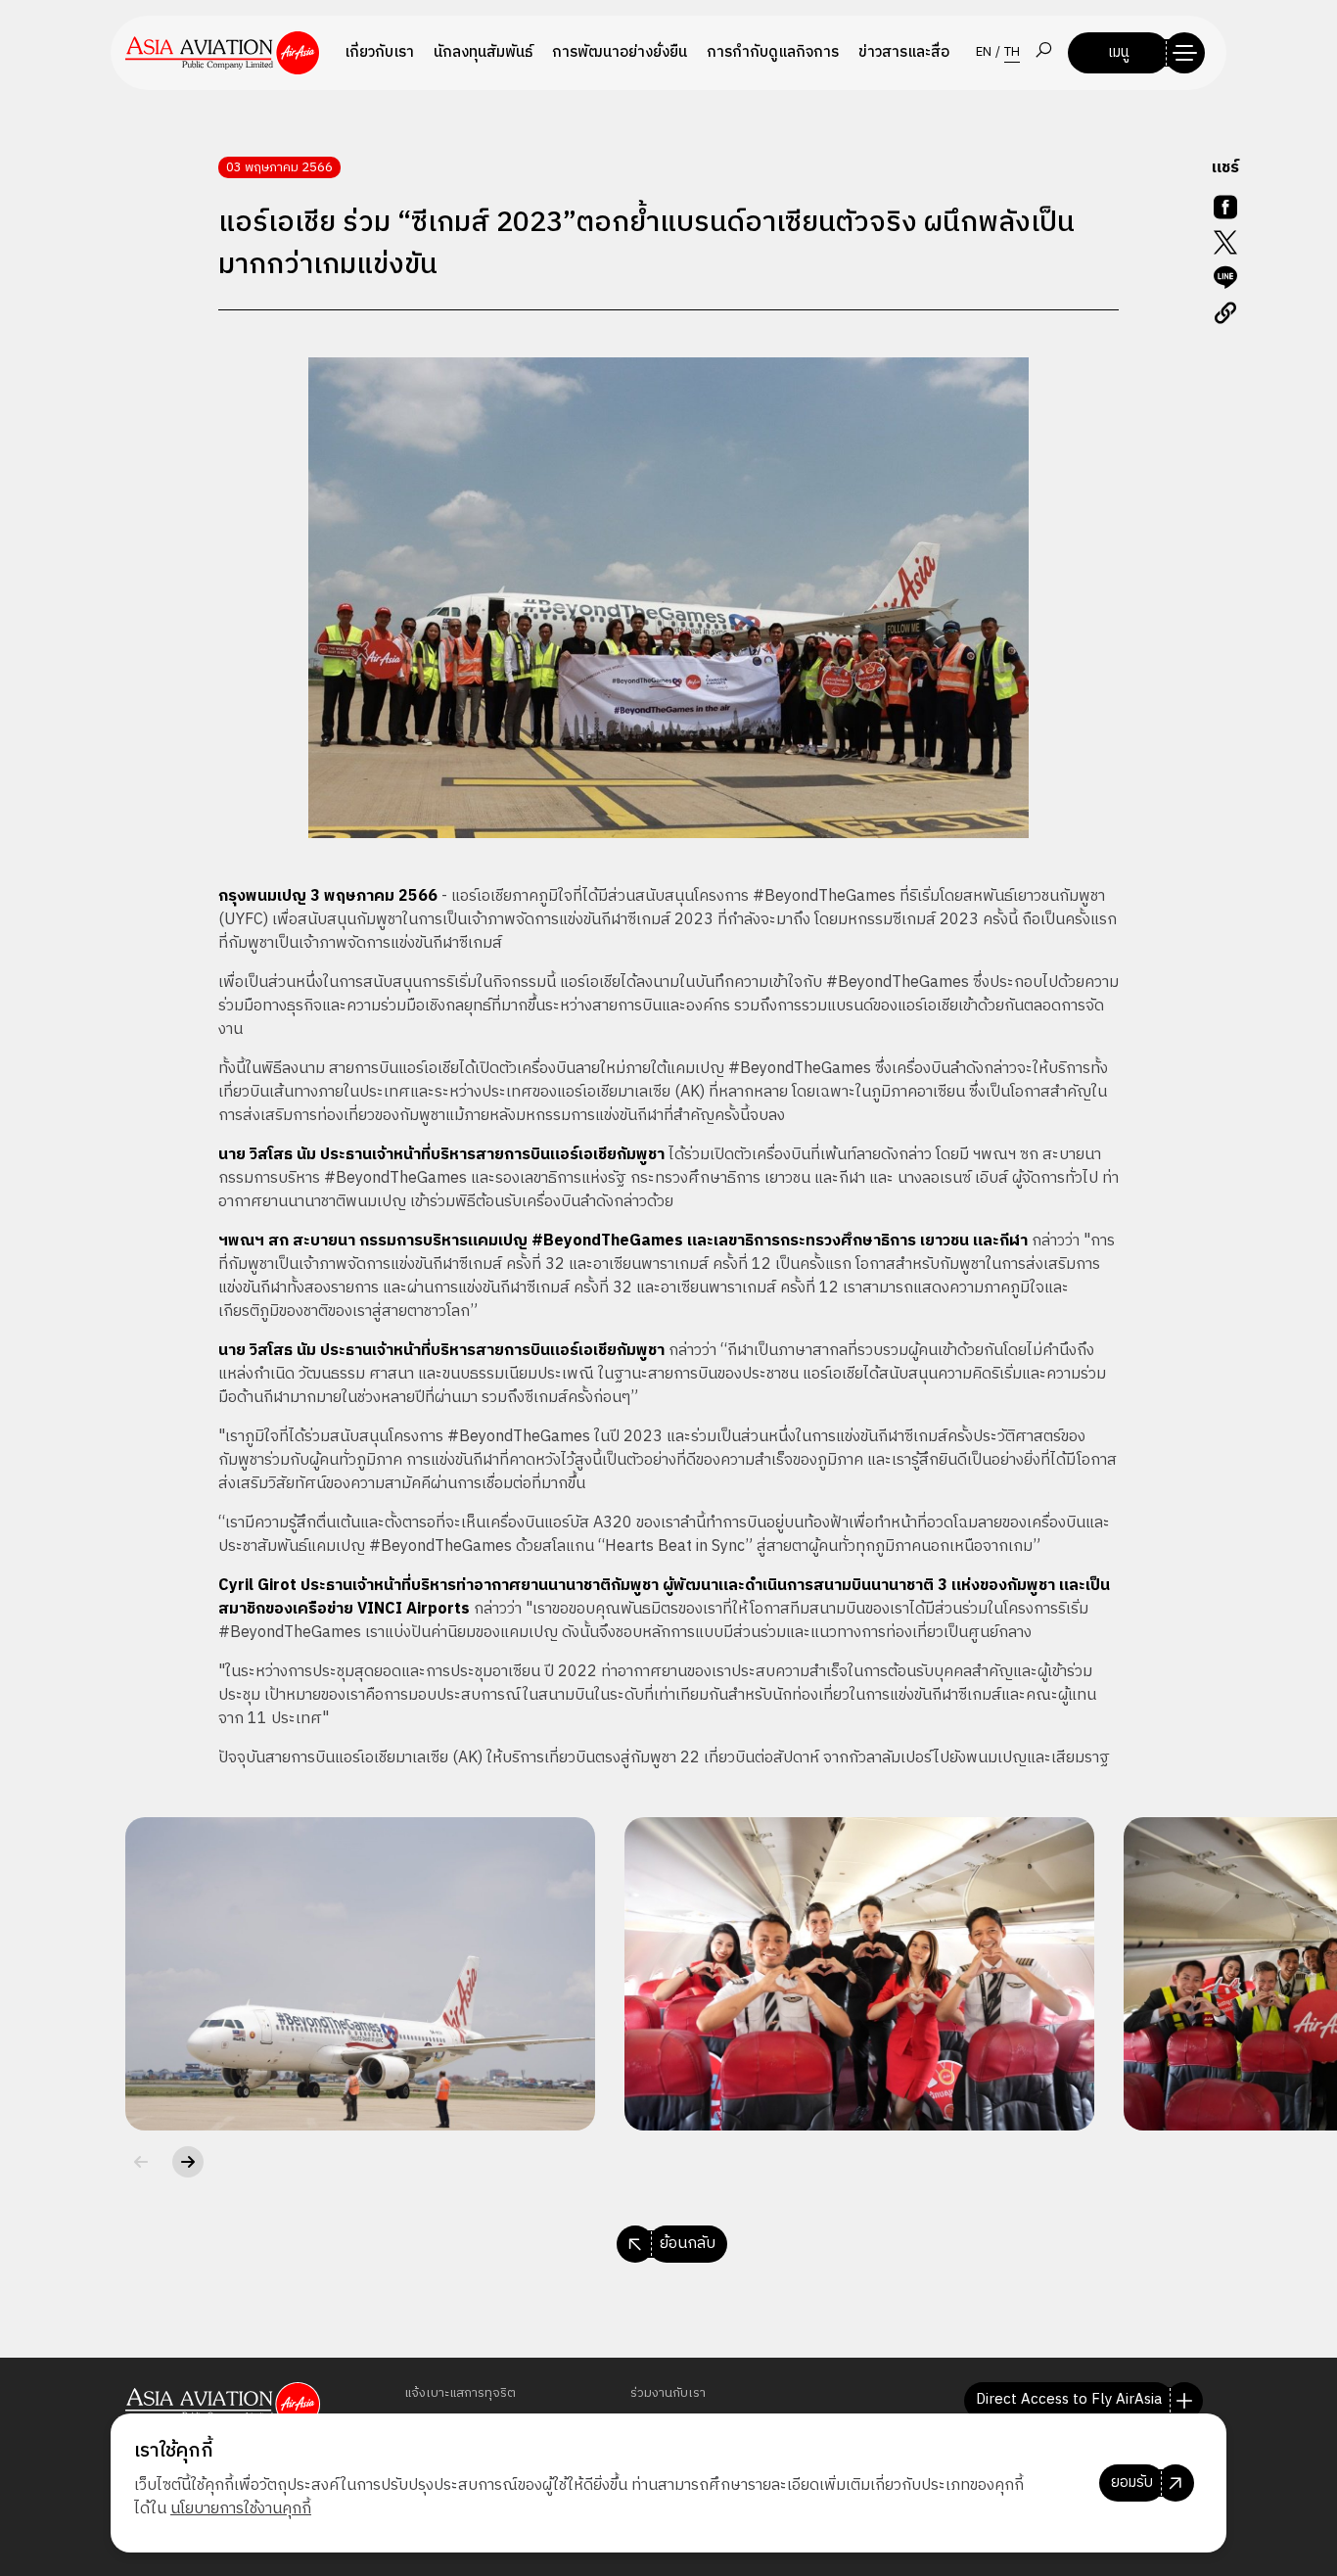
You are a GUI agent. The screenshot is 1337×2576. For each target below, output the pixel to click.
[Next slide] (188, 2162)
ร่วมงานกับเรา (668, 2393)
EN (984, 53)
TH (1012, 53)
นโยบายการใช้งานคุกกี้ (241, 2509)
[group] (360, 1974)
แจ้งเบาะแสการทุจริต (460, 2393)
